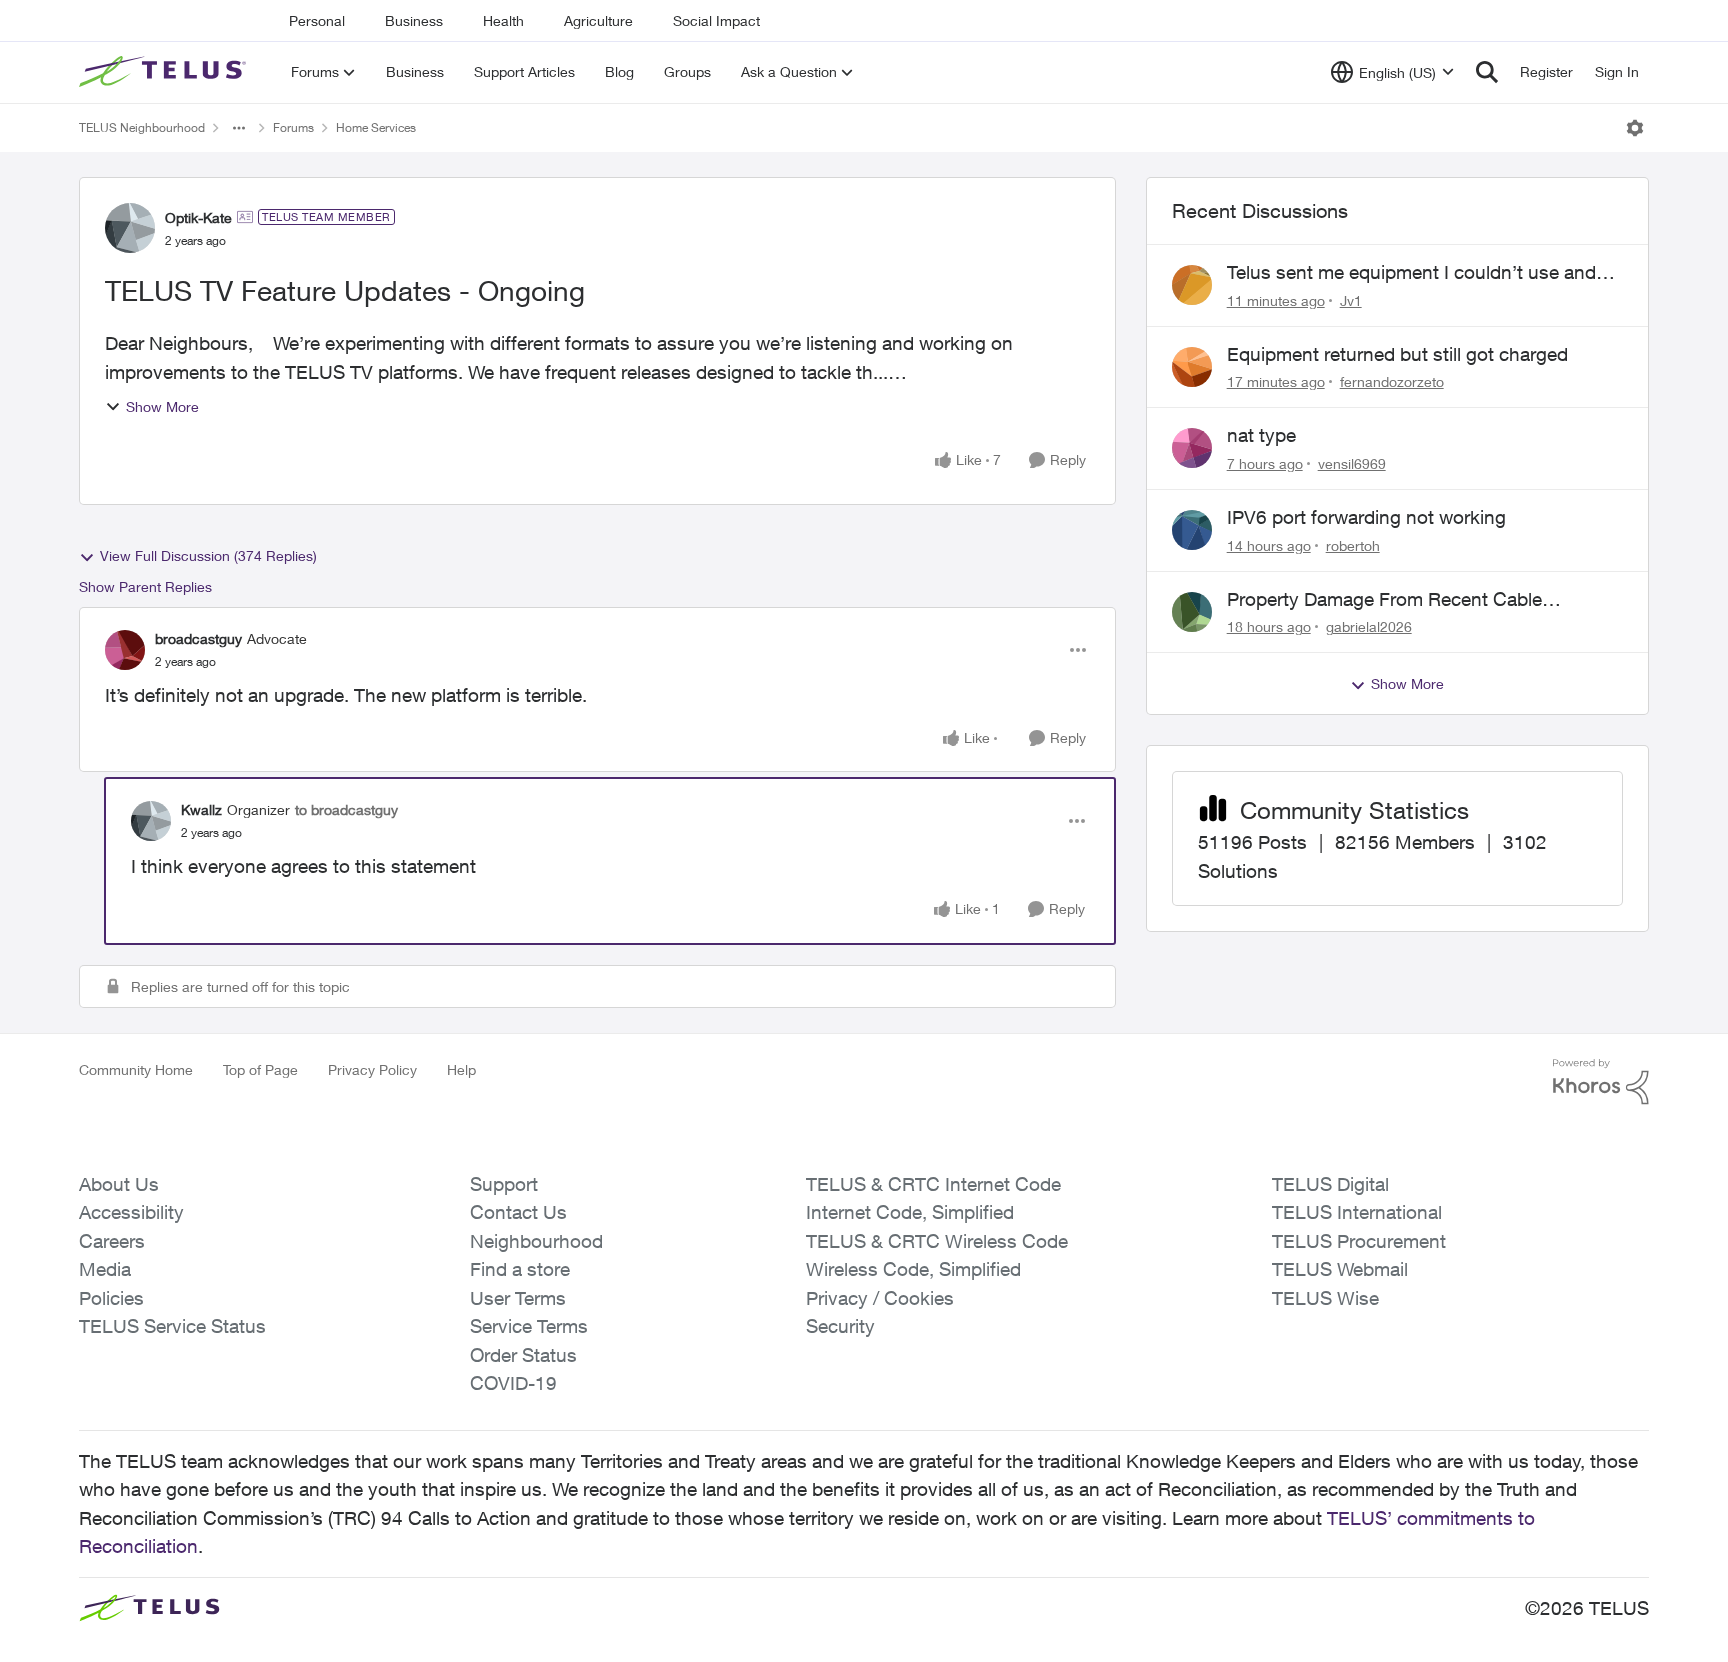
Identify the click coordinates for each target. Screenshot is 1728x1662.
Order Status (523, 1355)
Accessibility (131, 1212)
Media (105, 1269)
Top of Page (260, 1069)
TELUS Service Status (172, 1326)
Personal (317, 20)
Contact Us (518, 1212)
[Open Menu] (1635, 128)
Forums (293, 127)
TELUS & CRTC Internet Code (933, 1184)
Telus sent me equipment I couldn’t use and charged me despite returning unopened (1411, 273)
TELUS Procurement (1359, 1241)
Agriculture (598, 20)
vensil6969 (1352, 463)
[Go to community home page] (165, 72)
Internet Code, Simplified (910, 1212)
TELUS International (1357, 1212)
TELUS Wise (1325, 1298)
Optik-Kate (198, 217)
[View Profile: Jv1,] (1192, 285)
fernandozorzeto (1392, 381)
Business (414, 20)
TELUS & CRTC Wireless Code (937, 1241)
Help (461, 1069)
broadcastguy (198, 638)
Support (504, 1184)
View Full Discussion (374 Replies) (208, 555)
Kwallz (201, 809)
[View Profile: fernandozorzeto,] (1192, 367)
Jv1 (1351, 300)
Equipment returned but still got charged (1397, 354)
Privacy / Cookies (880, 1298)
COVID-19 (513, 1383)
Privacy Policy (372, 1069)
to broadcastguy (346, 809)
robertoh (1353, 545)
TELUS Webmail (1340, 1269)
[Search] (1487, 72)
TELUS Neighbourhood (142, 127)
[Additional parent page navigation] (239, 128)
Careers (112, 1241)
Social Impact (716, 20)
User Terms (518, 1298)
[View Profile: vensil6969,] (1192, 448)
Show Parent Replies (145, 586)
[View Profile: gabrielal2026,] (1192, 612)
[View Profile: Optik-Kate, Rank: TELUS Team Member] (130, 228)
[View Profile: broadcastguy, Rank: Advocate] (125, 650)
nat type (1261, 435)
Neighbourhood (536, 1241)
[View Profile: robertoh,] (1192, 530)
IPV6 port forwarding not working (1366, 517)
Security (840, 1326)
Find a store (520, 1269)
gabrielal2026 (1369, 626)
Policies (111, 1298)
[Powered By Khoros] (1601, 1082)
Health (503, 20)
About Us (119, 1184)
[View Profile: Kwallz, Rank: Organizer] (151, 821)
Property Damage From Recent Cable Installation (1384, 600)
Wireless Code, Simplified (913, 1269)
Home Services (376, 127)
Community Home (136, 1069)
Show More (162, 406)
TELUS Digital (1330, 1184)
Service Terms (529, 1326)
